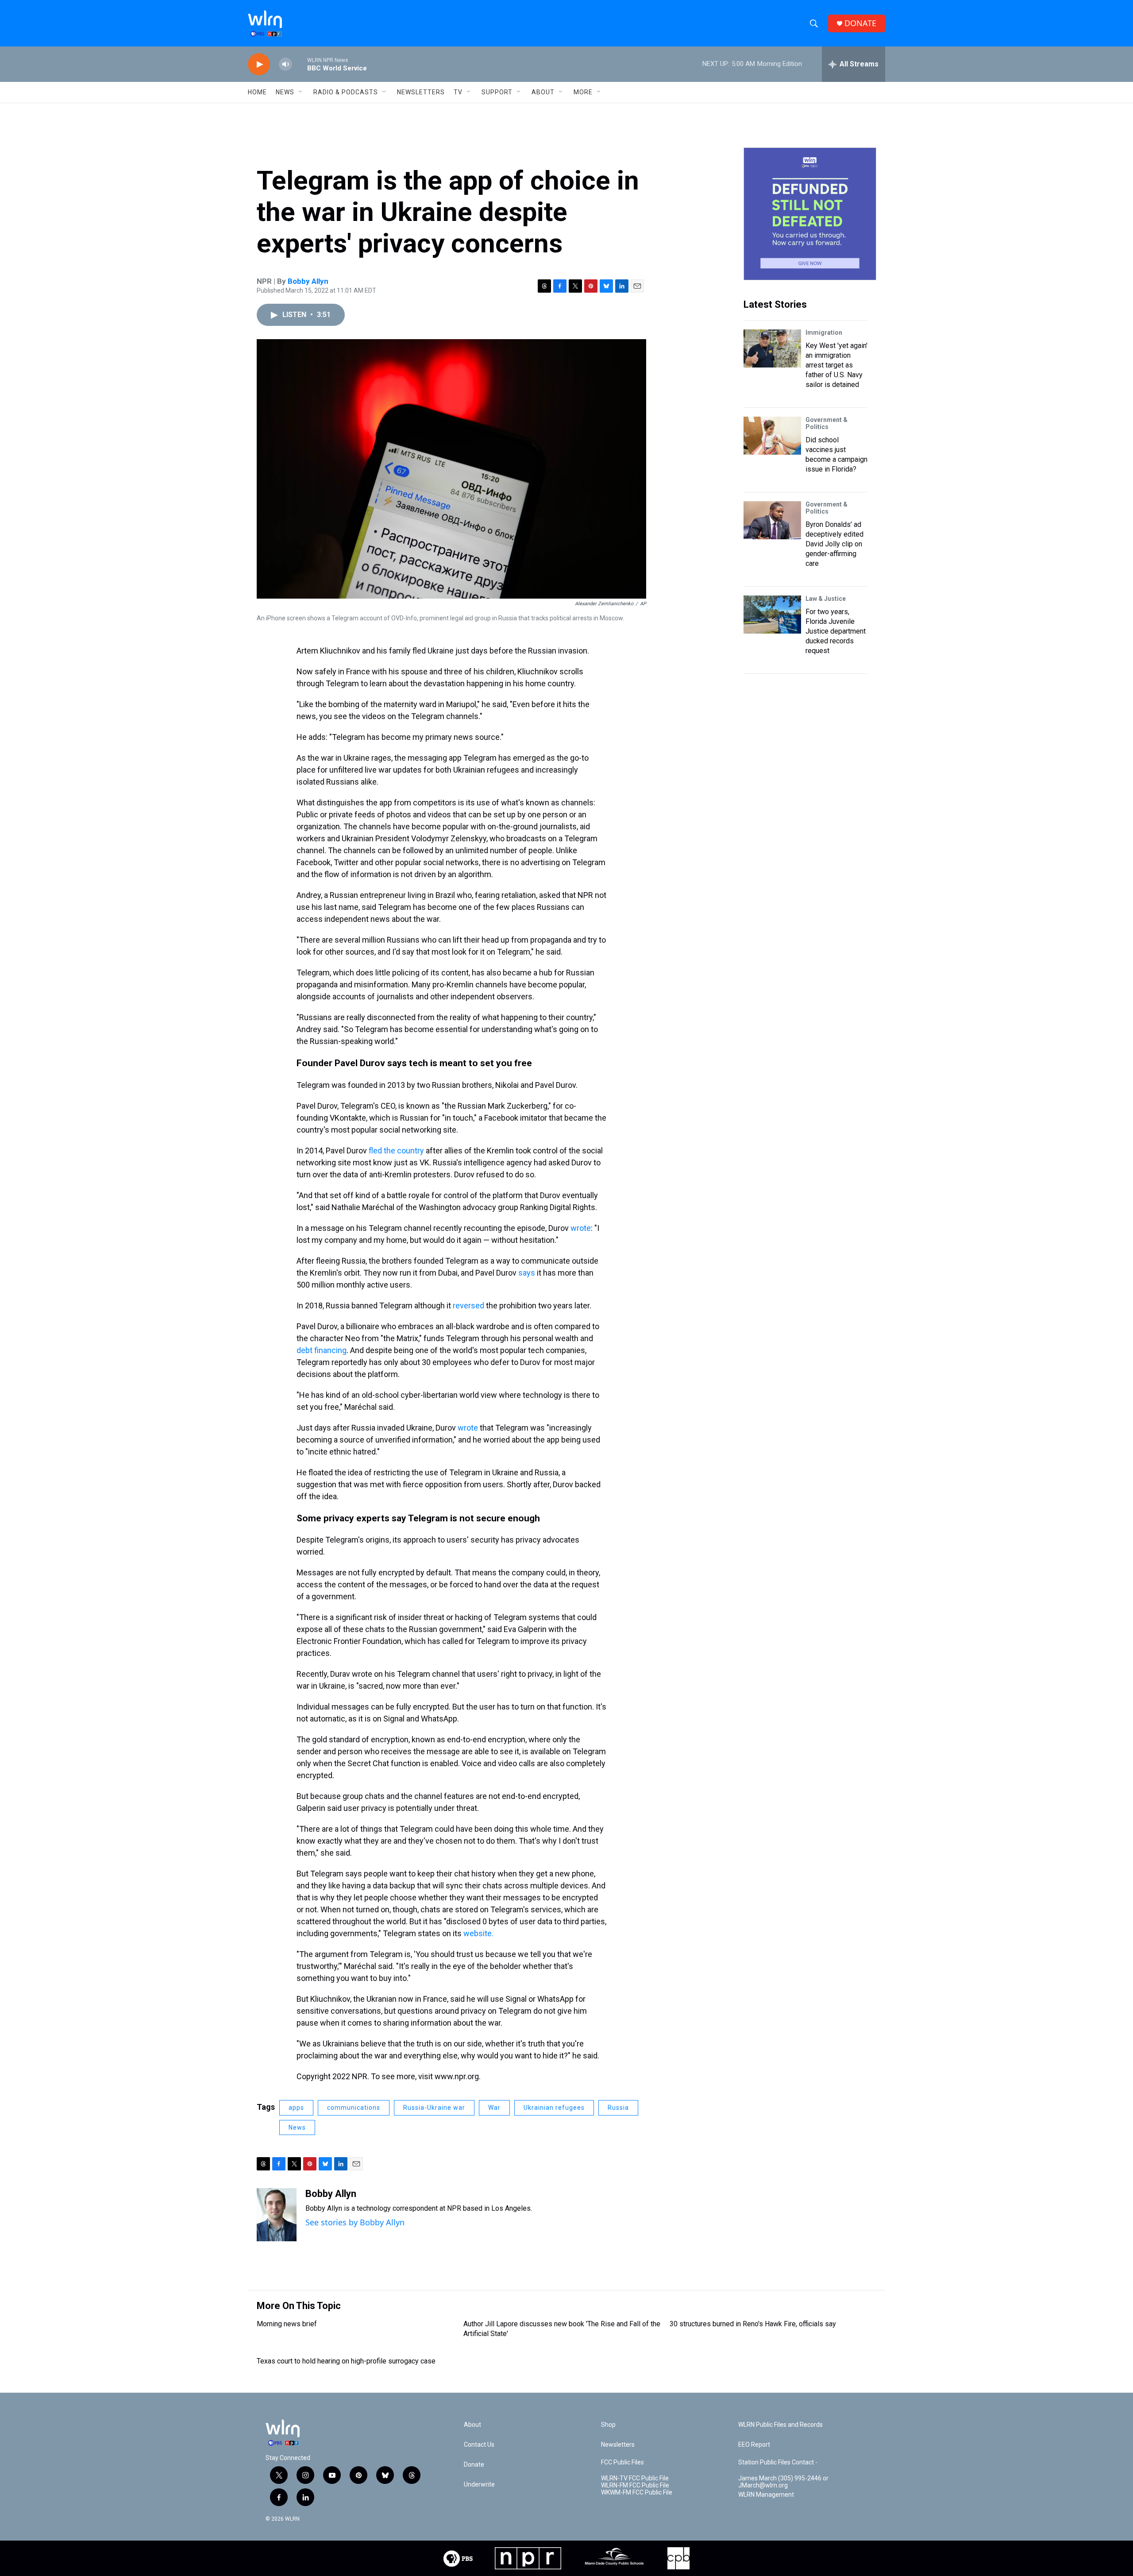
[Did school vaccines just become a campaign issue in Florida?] (772, 436)
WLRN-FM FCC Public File (635, 2485)
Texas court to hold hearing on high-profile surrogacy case (346, 2361)
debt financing (322, 1350)
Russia (618, 2108)
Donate (474, 2465)
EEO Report (754, 2445)
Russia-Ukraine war (434, 2108)
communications (354, 2108)
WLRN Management (766, 2495)
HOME (257, 92)
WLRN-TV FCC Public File (635, 2478)
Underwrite (479, 2485)
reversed (468, 1305)
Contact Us (479, 2445)
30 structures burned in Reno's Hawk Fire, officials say (753, 2324)
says (527, 1273)
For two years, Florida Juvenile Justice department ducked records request (836, 631)
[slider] (300, 64)
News (297, 2127)
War (494, 2108)
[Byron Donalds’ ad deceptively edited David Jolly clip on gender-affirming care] (772, 520)
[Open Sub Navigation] (301, 92)
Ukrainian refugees (554, 2108)
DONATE (860, 23)
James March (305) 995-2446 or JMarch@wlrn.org (783, 2482)
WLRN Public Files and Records (780, 2425)
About (543, 92)
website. (478, 1933)
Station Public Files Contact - (778, 2462)
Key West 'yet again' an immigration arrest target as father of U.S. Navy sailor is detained (836, 365)
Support (497, 92)
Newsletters (421, 92)
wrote (581, 1228)
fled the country (396, 1151)
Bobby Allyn (308, 281)
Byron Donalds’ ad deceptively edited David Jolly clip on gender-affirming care (834, 544)
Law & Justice (826, 599)
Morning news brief (287, 2324)
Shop (608, 2425)
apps (296, 2108)
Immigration (824, 333)
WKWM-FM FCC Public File (637, 2493)
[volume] (285, 64)
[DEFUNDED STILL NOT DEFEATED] (810, 214)
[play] (259, 64)
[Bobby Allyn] (277, 2215)
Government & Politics (827, 423)
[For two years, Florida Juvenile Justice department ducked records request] (772, 615)
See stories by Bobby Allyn (355, 2222)
